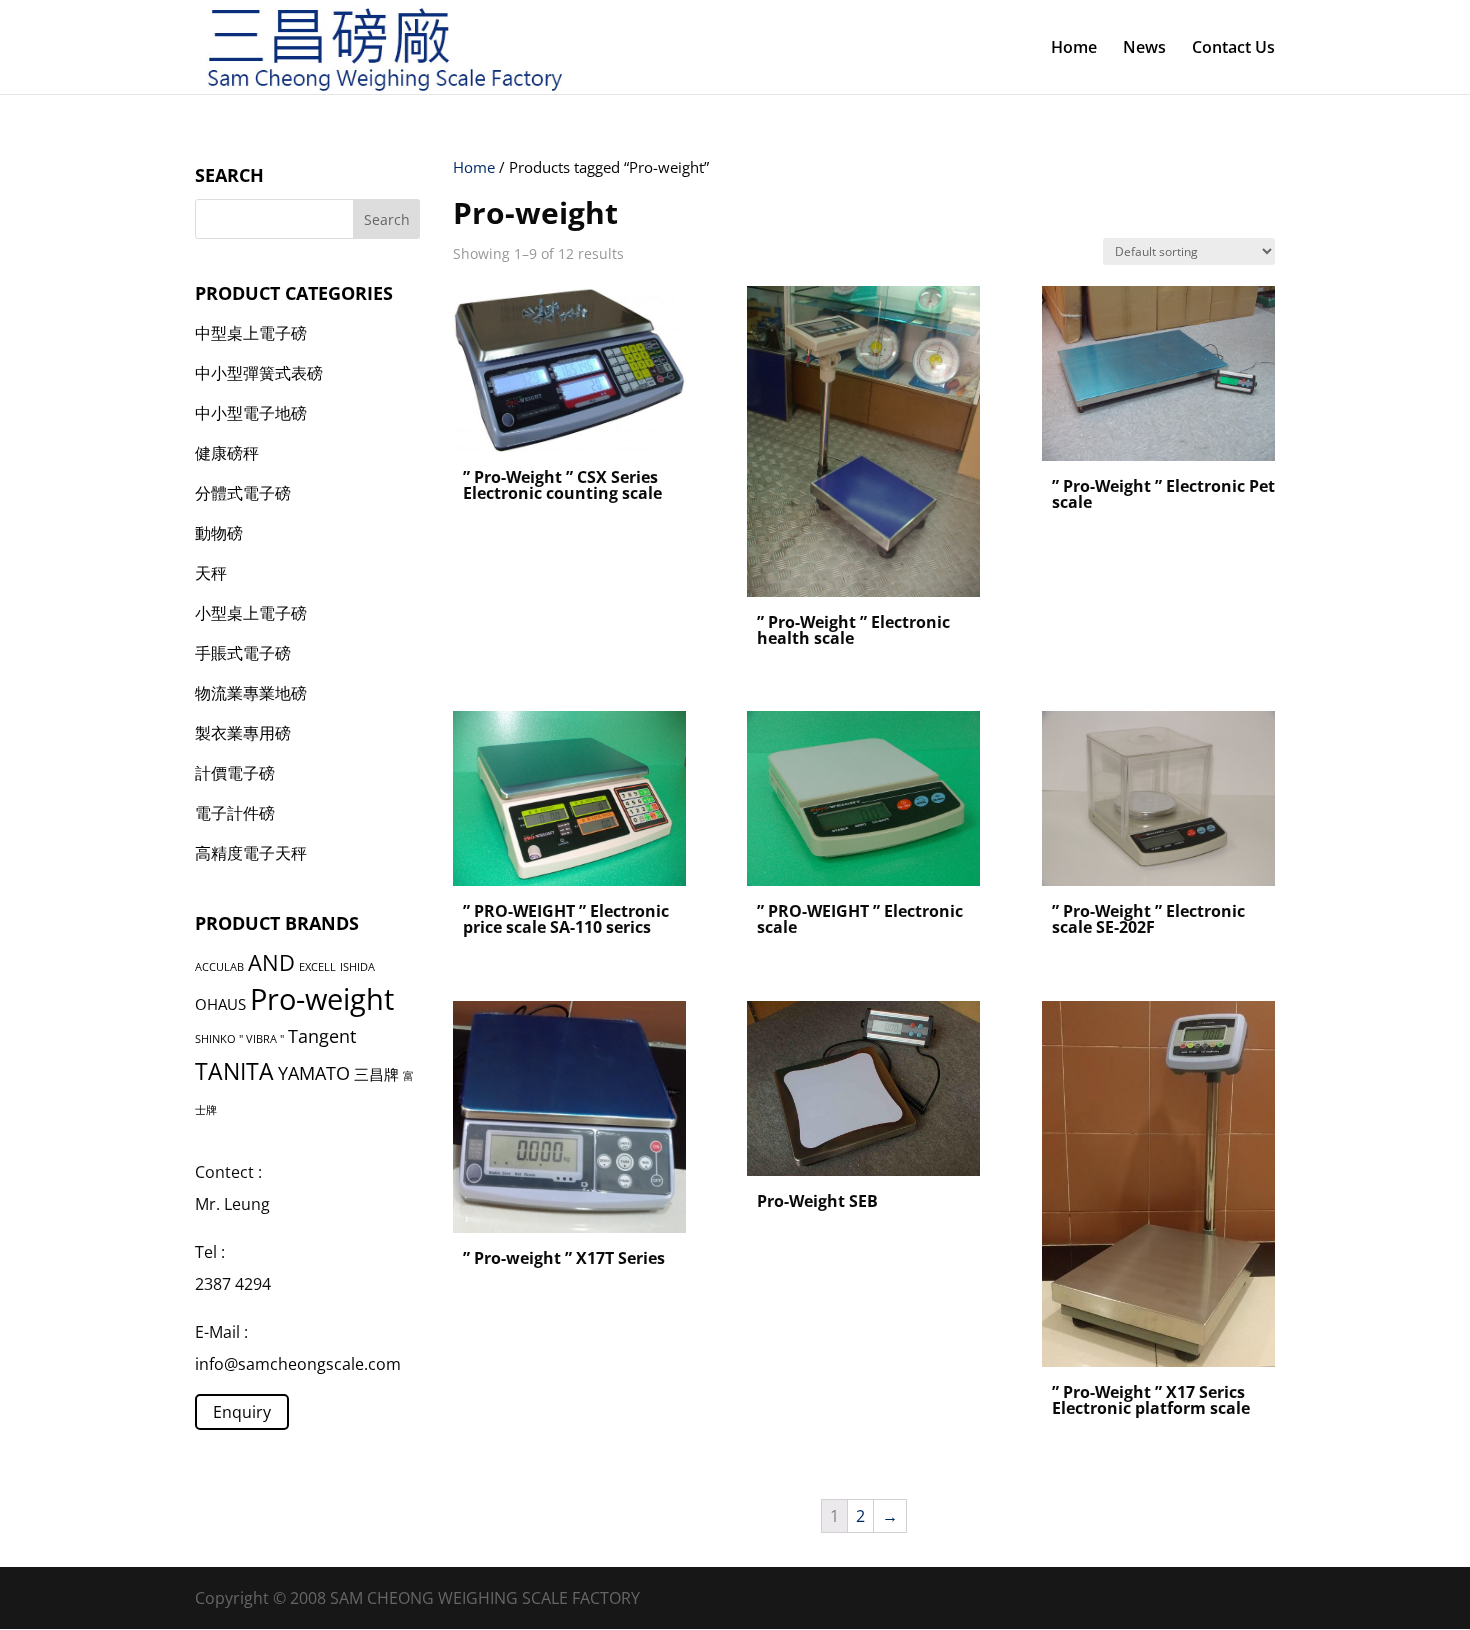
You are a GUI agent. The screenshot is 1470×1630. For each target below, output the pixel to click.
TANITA (234, 1071)
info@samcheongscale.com (298, 1364)
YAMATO (314, 1073)
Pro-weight (322, 999)
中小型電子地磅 (251, 413)
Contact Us (1233, 49)
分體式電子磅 (243, 493)
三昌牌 (376, 1074)
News (1144, 49)
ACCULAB (219, 967)
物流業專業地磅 (251, 693)
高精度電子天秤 (251, 853)
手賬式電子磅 (243, 653)
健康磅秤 (227, 453)
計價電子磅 (235, 773)
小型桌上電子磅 (251, 613)
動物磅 (219, 533)
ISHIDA (357, 967)
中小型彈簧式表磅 (259, 373)
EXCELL (317, 967)
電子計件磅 (235, 813)
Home (1074, 49)
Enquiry (242, 1412)
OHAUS (220, 1004)
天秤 (211, 573)
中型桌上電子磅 (251, 333)
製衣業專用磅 (243, 733)
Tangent (322, 1036)
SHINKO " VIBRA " (239, 1039)
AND (271, 962)
